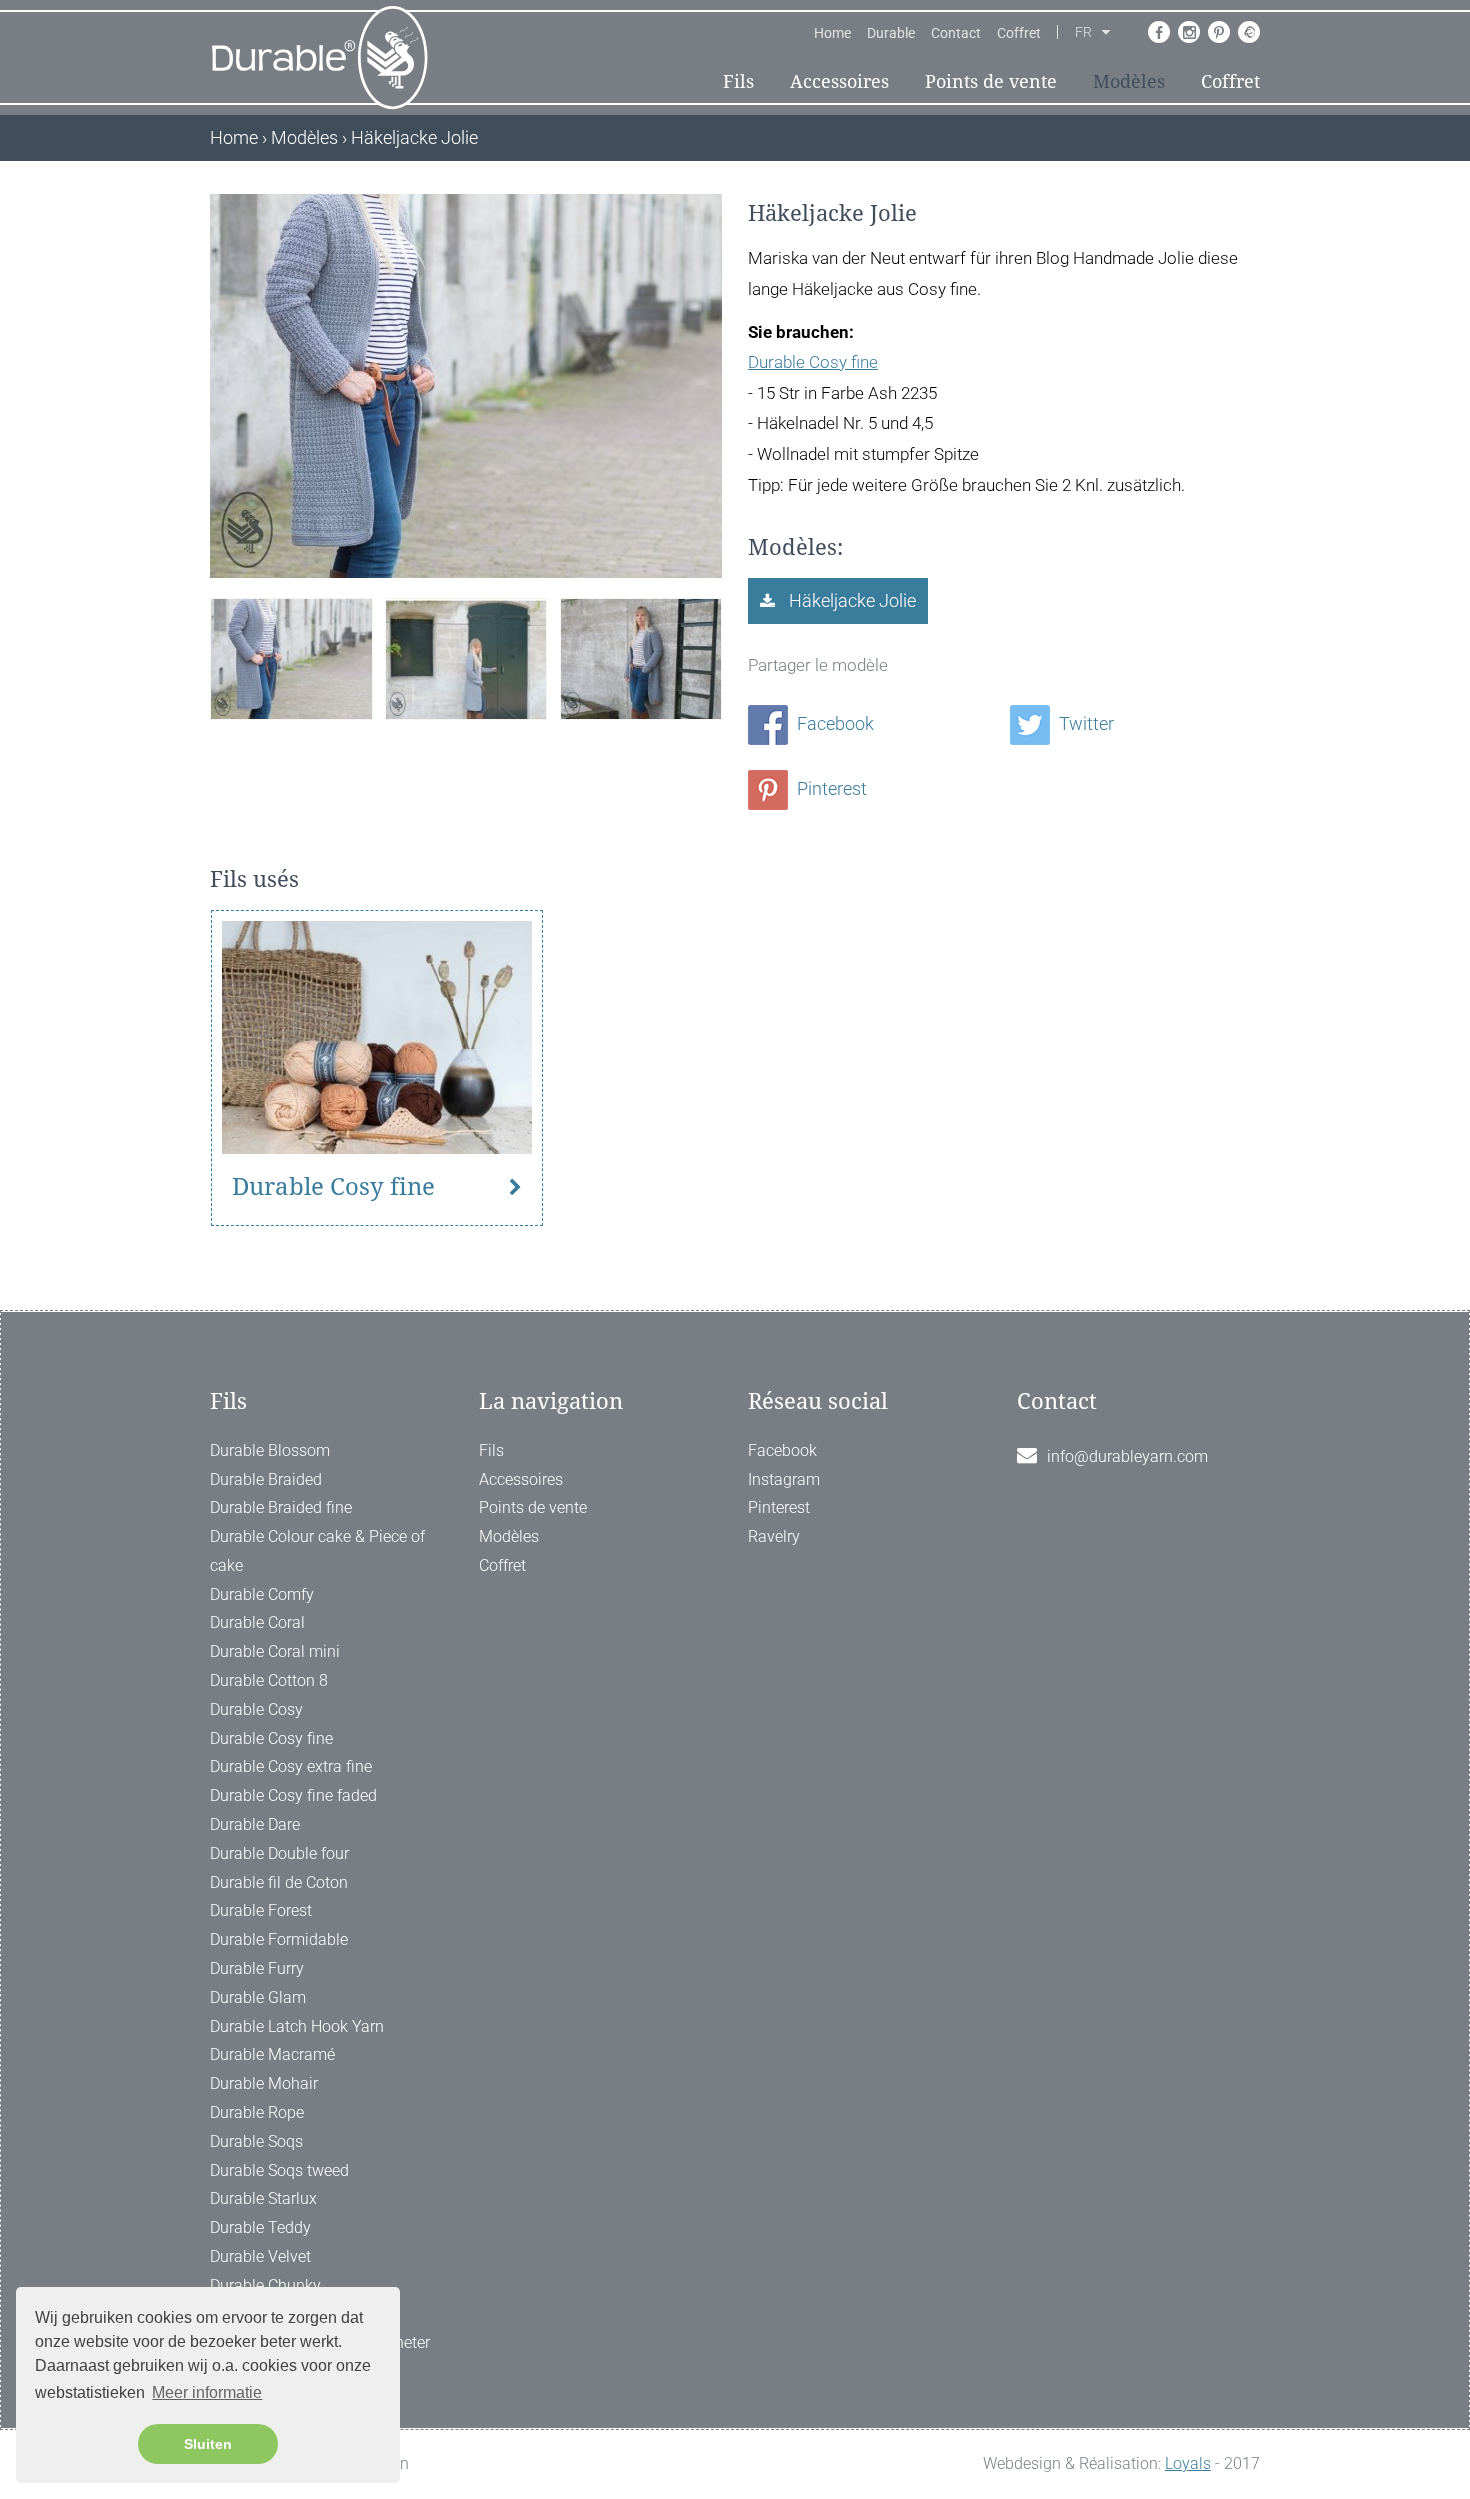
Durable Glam (258, 1997)
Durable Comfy (262, 1594)
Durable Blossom (270, 1450)
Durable (891, 33)
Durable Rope (257, 2112)
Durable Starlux (263, 2198)
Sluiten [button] (208, 2444)
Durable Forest (261, 1910)
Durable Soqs (256, 2141)
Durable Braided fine (281, 1507)
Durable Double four (279, 1853)
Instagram (784, 1479)
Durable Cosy (256, 1709)
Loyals (1188, 2463)
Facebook (833, 723)
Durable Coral (257, 1622)
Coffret (1019, 33)
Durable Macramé (272, 2054)
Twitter (1084, 723)
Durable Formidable (279, 1939)
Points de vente (991, 81)
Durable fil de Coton (279, 1882)
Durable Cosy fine (813, 362)
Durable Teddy (260, 2227)
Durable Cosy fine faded (293, 1795)
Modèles (1129, 81)
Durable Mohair (264, 2083)
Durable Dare (255, 1824)
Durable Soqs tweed (279, 2170)
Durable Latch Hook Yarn (297, 2026)
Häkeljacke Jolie (850, 600)
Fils (738, 81)
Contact (956, 33)
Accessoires (839, 81)
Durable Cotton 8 (269, 1680)
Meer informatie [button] (207, 2392)
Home (832, 33)
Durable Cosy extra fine (291, 1766)
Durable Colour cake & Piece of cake (317, 1551)
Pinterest (830, 788)
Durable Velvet (260, 2256)
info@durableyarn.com (1127, 1456)
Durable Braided (266, 1479)
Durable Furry (257, 1968)
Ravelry (774, 1536)
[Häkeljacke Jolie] (291, 656)
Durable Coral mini (275, 1651)
